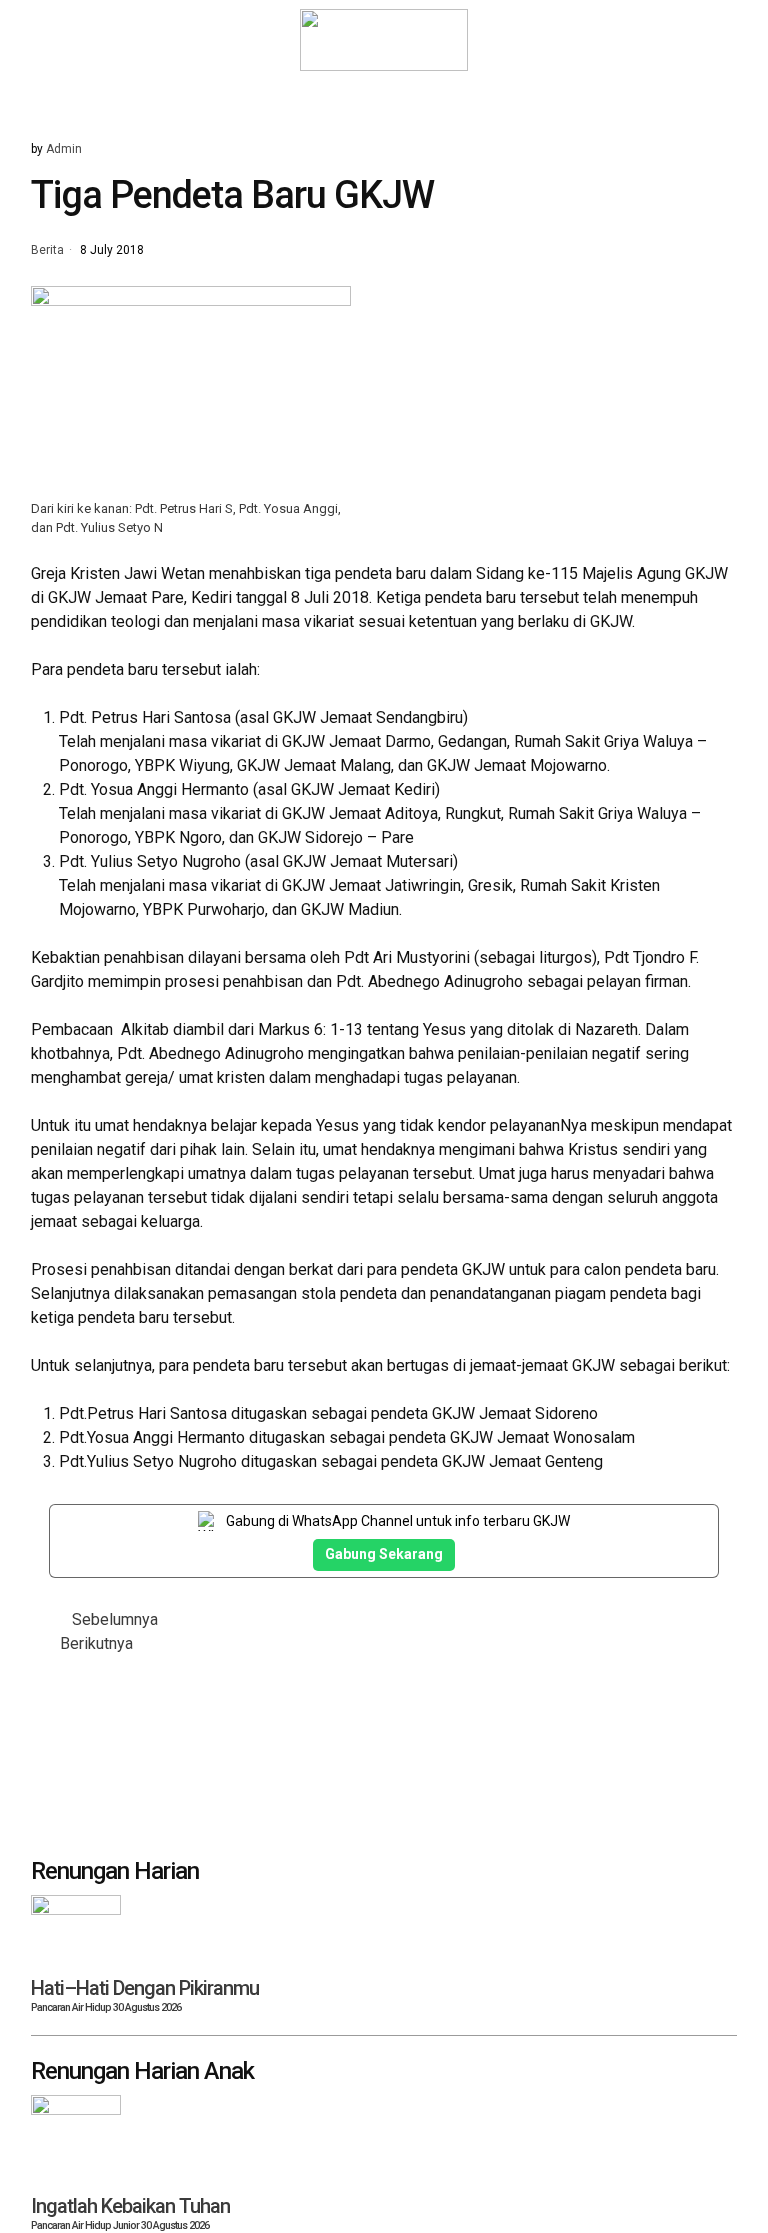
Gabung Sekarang (384, 1554)
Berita (47, 251)
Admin (64, 149)
